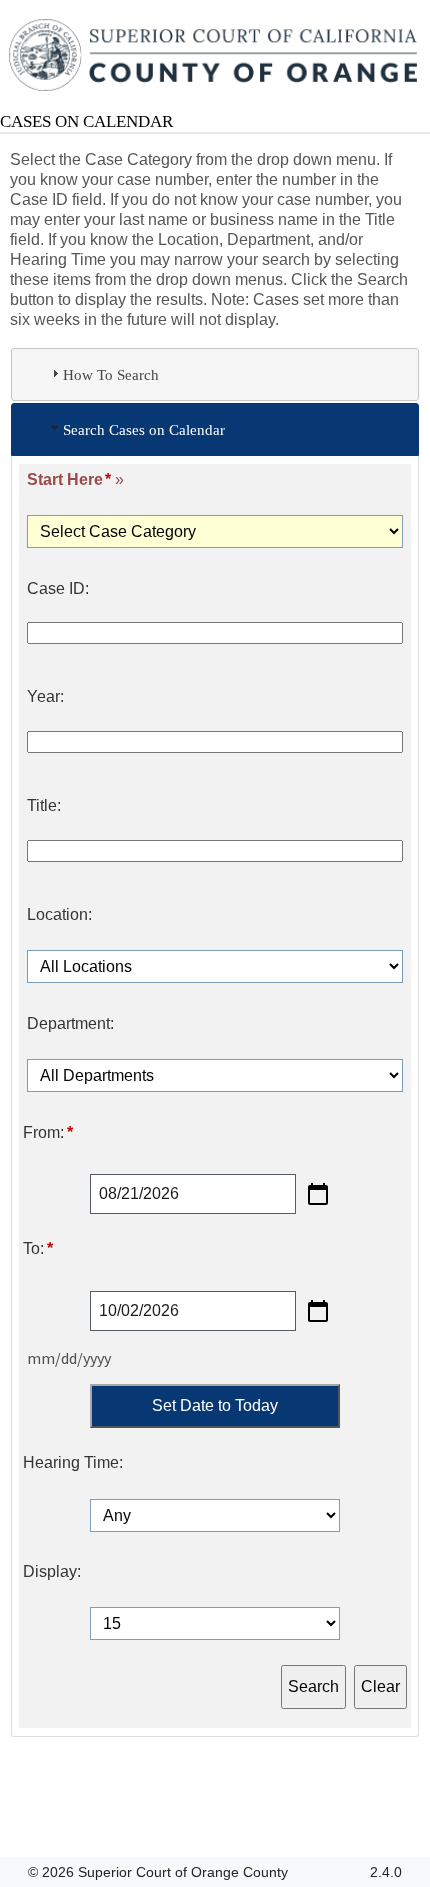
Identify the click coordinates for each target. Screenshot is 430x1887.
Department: (70, 1024)
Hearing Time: (73, 1463)
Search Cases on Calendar (144, 429)
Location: (59, 915)
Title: (44, 806)
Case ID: (58, 589)
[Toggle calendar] (318, 1194)
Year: (45, 697)
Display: (52, 1572)
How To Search (111, 374)
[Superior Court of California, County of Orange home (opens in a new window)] (215, 56)
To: (37, 1249)
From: (47, 1133)
